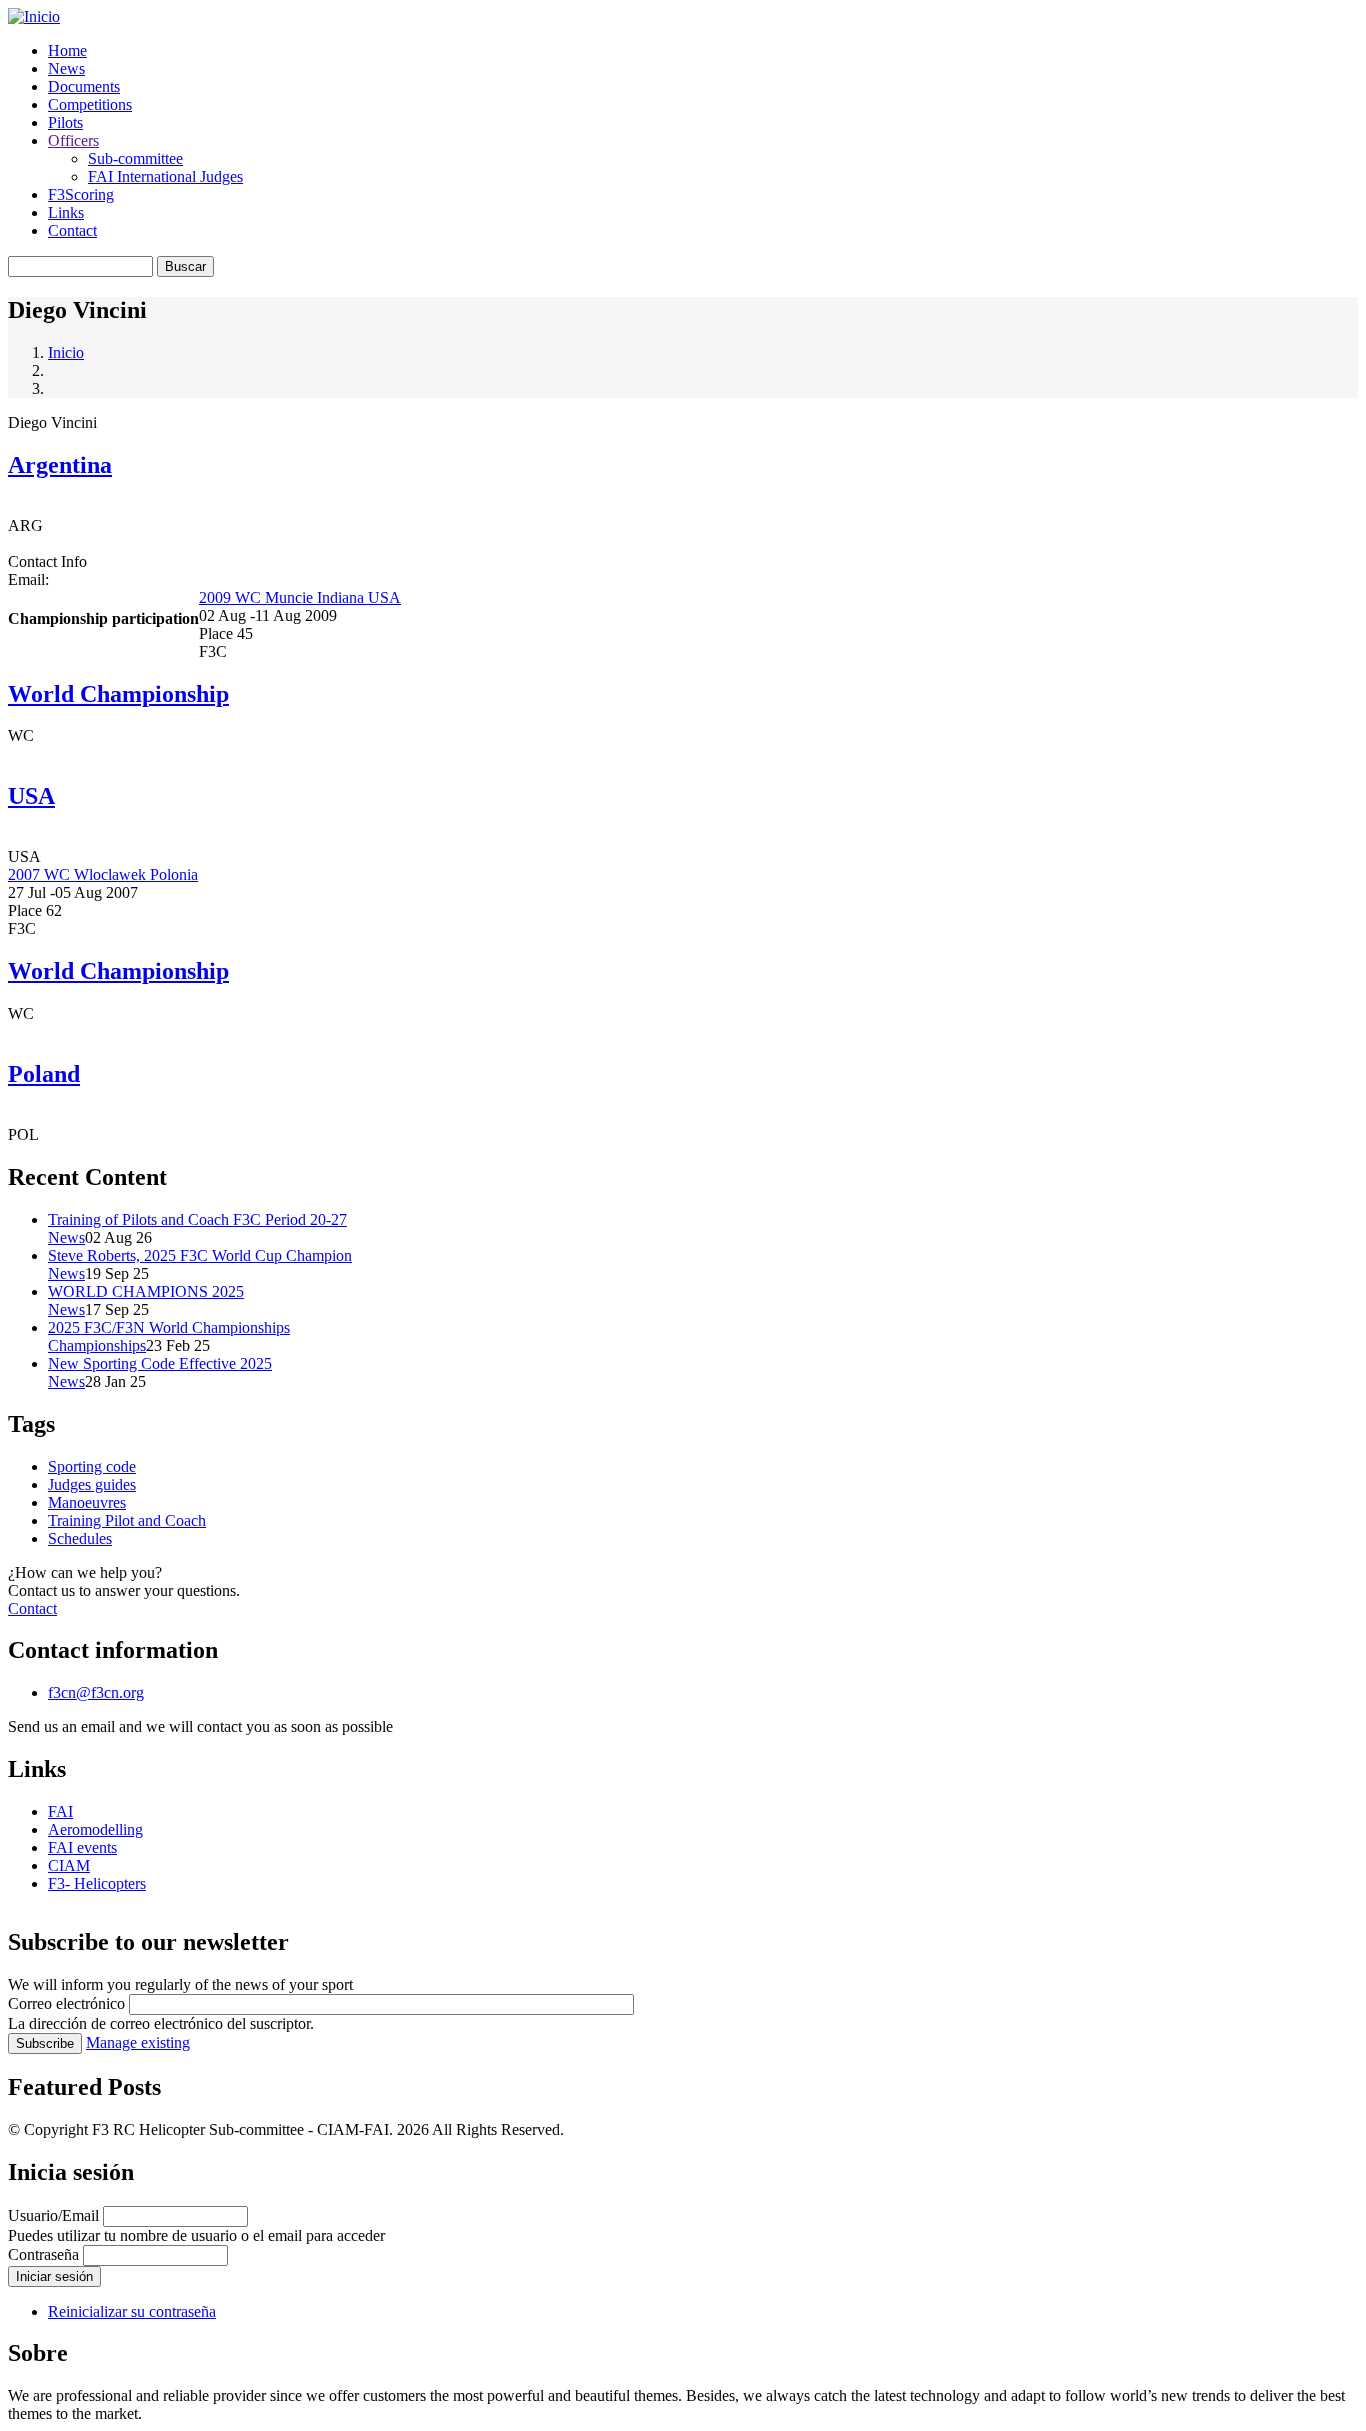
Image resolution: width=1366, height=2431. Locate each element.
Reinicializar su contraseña (132, 2311)
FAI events (82, 1847)
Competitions (90, 104)
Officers (73, 140)
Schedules (80, 1538)
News (66, 68)
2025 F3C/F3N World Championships (169, 1327)
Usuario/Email (53, 2215)
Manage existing (138, 2042)
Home (67, 50)
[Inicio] (34, 16)
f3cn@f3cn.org (96, 1692)
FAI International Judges (165, 176)
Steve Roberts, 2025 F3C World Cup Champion (200, 1255)
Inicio (66, 352)
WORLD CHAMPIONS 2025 (146, 1291)
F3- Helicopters (97, 1883)
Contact (72, 230)
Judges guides (92, 1484)
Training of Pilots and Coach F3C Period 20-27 (197, 1219)
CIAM (69, 1865)
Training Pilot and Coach (127, 1520)
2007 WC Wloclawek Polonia (103, 874)
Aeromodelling (95, 1829)
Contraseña (43, 2254)
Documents (84, 86)
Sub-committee (135, 158)
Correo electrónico (66, 2003)
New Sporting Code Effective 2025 (160, 1363)
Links (66, 212)
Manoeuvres (87, 1502)
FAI (60, 1811)
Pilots (65, 122)
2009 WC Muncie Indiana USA (300, 597)
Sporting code (92, 1466)
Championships (97, 1345)
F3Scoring (81, 194)
